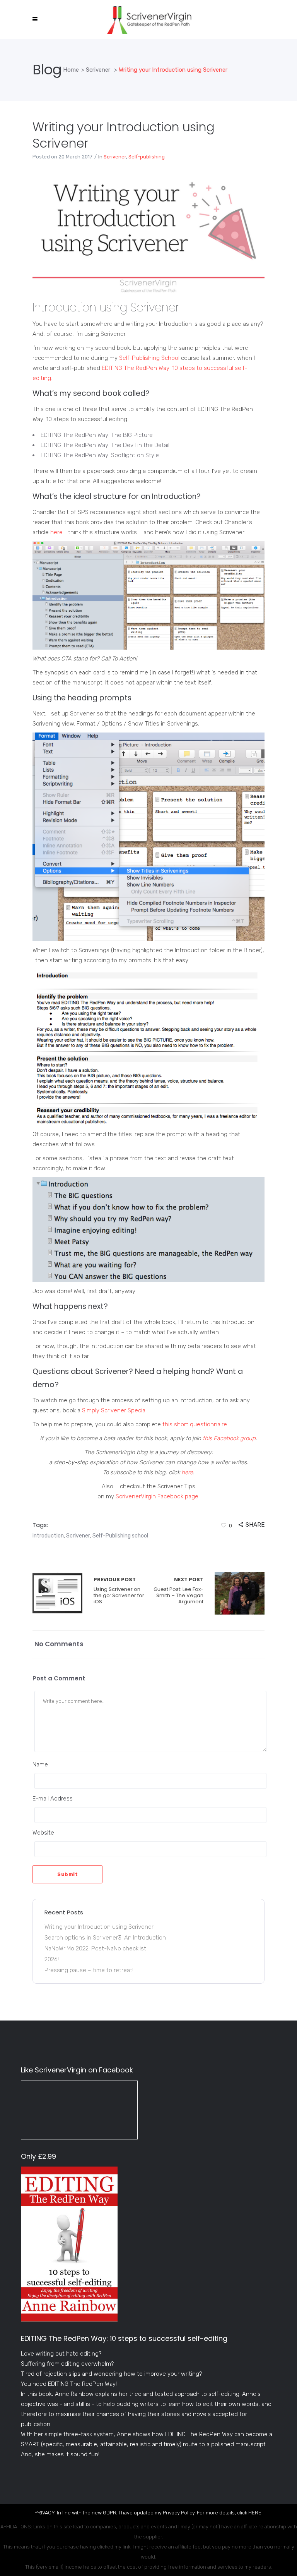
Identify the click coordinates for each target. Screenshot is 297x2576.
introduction (48, 1536)
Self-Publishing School (149, 358)
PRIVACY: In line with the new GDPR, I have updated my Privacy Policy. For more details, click (141, 2513)
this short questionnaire (195, 1424)
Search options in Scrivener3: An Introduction (105, 1938)
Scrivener (98, 70)
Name (40, 1764)
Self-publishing (147, 157)
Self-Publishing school (120, 1536)
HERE (255, 2513)
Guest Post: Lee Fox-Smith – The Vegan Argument (178, 1591)
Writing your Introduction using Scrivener (123, 135)
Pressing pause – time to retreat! (89, 1970)
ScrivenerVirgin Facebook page (157, 1496)
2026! (52, 1959)
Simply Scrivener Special (114, 1410)
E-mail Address (53, 1799)
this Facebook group (229, 1438)
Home (71, 70)
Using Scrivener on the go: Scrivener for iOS (57, 1593)
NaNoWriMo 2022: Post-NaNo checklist (95, 1948)
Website (43, 1833)
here (56, 532)
